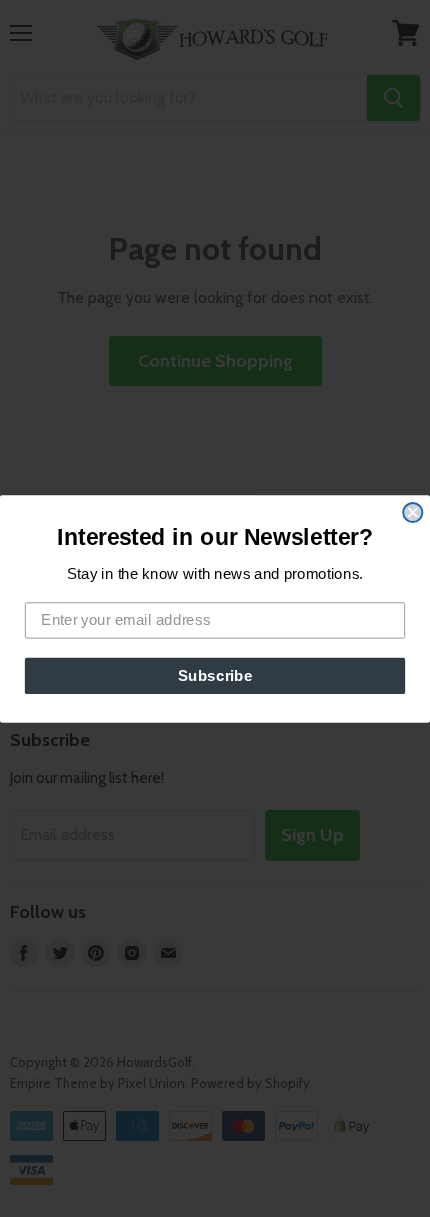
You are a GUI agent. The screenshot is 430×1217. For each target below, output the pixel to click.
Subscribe (215, 675)
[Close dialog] (412, 511)
